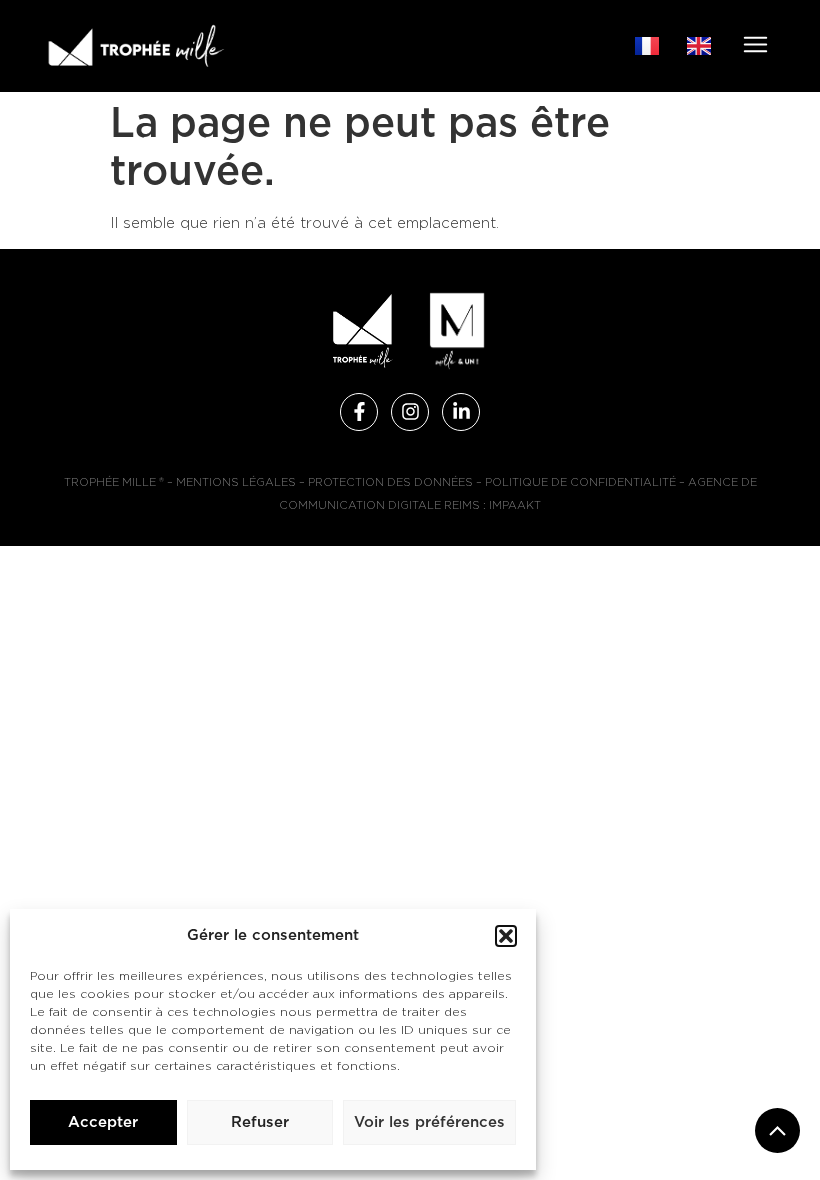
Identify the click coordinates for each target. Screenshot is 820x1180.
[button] (506, 936)
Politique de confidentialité (580, 482)
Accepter (103, 1122)
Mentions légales (236, 482)
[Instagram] (410, 412)
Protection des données (390, 482)
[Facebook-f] (359, 412)
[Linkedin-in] (461, 412)
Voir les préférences (429, 1122)
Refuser (260, 1122)
